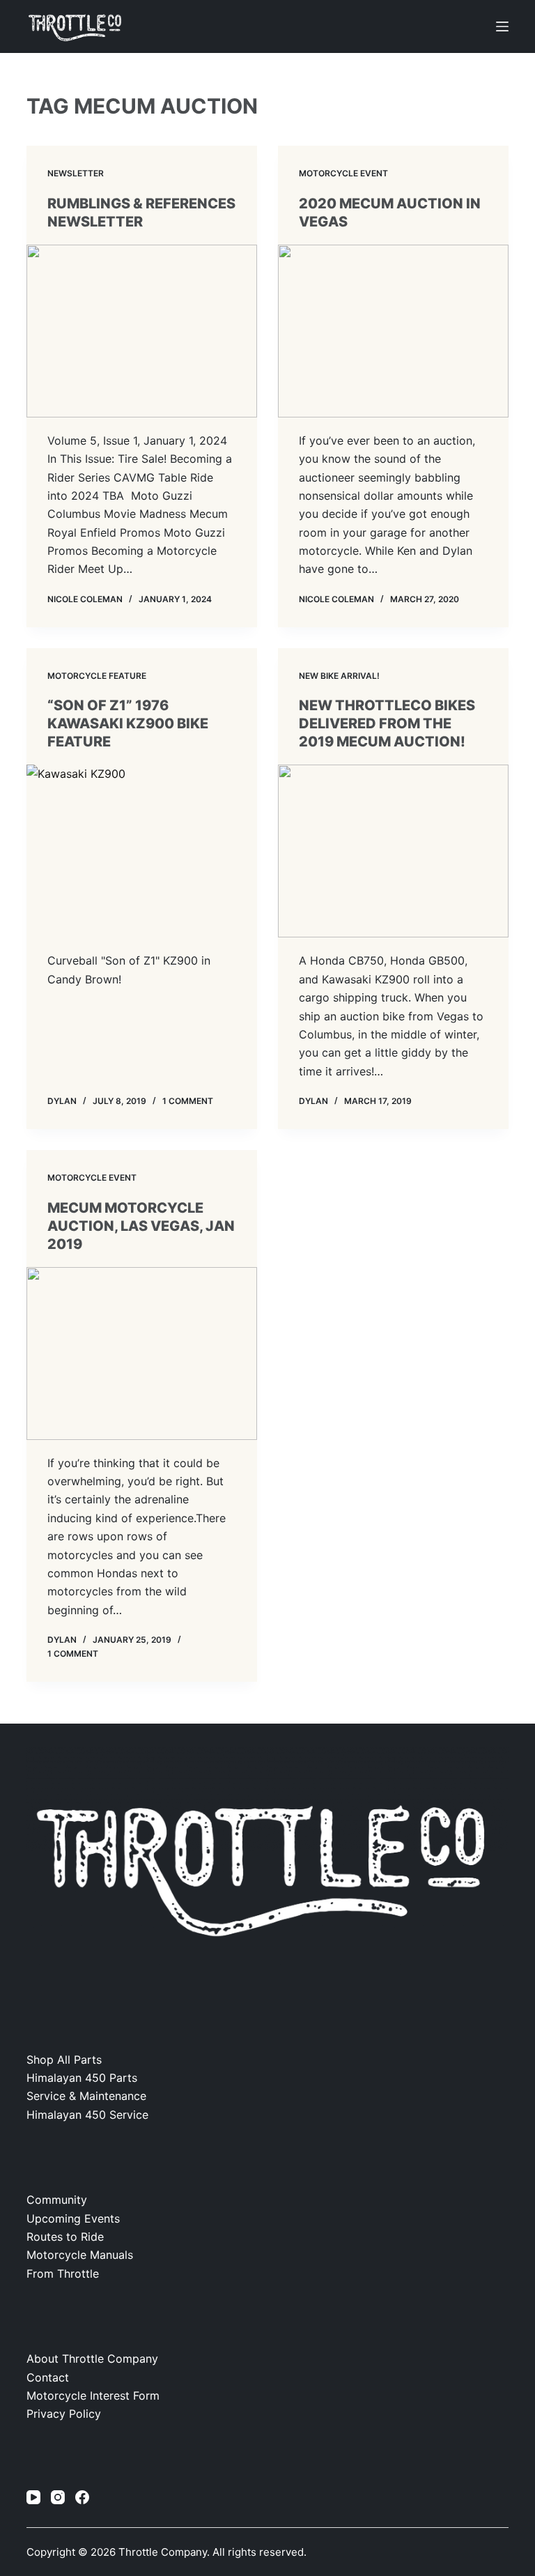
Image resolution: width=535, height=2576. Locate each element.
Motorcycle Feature (97, 676)
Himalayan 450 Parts (82, 2078)
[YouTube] (33, 2497)
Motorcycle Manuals (80, 2255)
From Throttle (63, 2274)
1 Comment (188, 1101)
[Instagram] (58, 2497)
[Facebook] (82, 2497)
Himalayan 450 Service (87, 2115)
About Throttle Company (92, 2359)
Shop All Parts (64, 2060)
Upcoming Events (73, 2218)
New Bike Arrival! (339, 676)
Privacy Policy (64, 2414)
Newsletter (76, 173)
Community (57, 2200)
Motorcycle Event (343, 173)
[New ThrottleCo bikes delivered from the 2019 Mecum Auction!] (393, 851)
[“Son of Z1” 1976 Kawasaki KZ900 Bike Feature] (142, 851)
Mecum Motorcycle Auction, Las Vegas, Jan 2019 (141, 1226)
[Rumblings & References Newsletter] (142, 331)
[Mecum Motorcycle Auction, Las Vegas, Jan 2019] (142, 1354)
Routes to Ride (65, 2237)
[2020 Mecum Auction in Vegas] (393, 331)
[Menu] (502, 26)
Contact (48, 2377)
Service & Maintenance (86, 2096)
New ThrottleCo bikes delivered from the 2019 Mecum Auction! (387, 723)
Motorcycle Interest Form (93, 2395)
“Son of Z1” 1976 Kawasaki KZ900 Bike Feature (128, 723)
